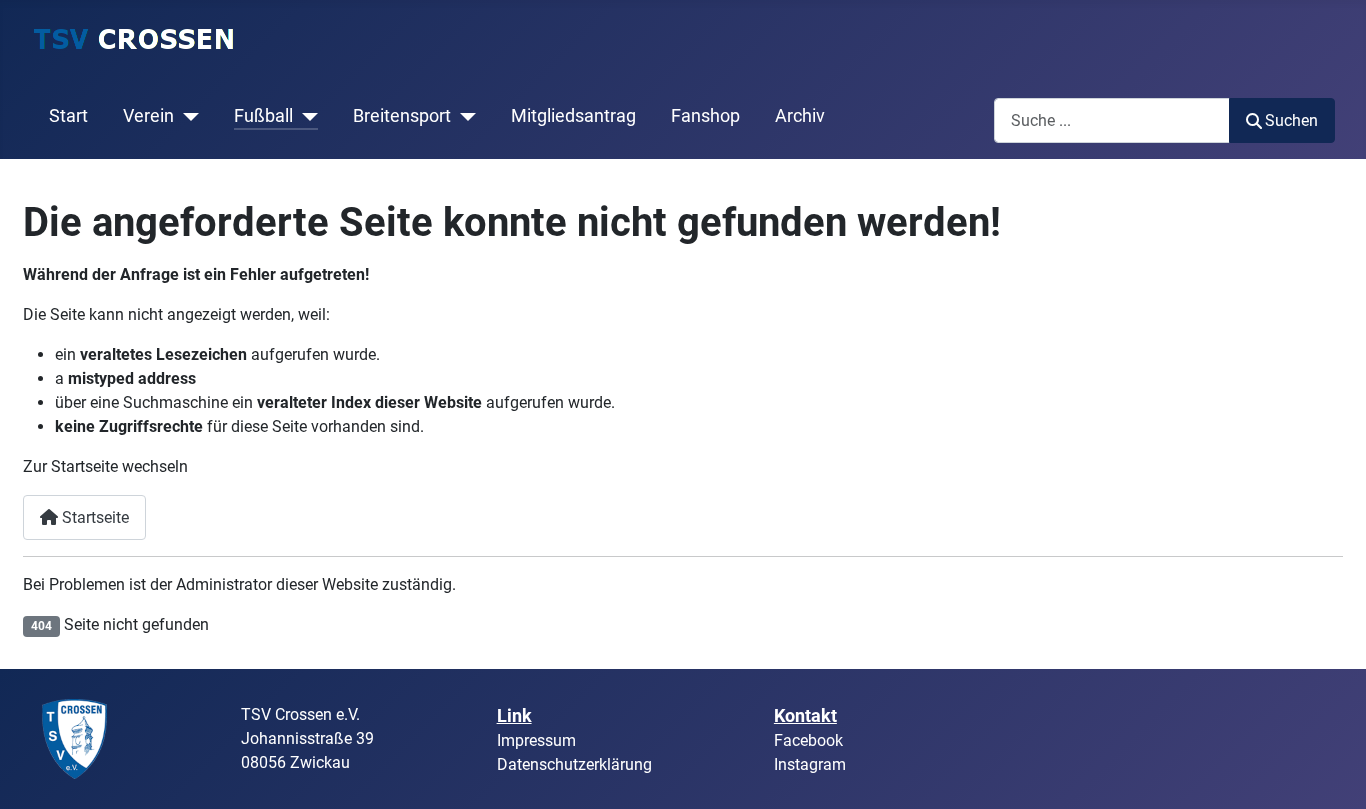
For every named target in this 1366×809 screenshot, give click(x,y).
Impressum (536, 740)
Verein (148, 116)
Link (514, 715)
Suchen (1291, 120)
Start (68, 116)
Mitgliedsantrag (573, 116)
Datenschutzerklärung (574, 764)
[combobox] (1112, 120)
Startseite (93, 517)
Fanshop (705, 116)
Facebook (808, 740)
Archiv (800, 116)
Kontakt (805, 715)
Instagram (810, 764)
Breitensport (402, 116)
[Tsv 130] (75, 738)
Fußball (263, 116)
